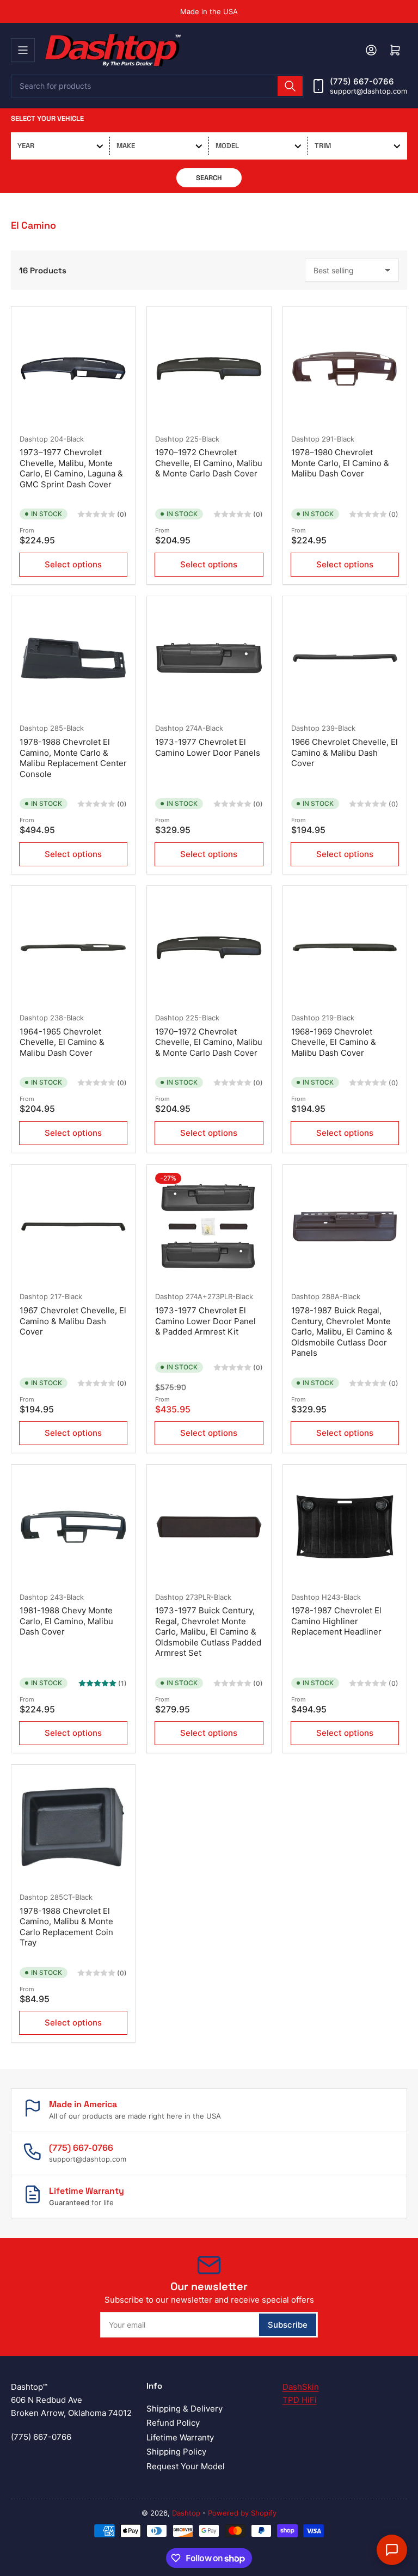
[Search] (290, 86)
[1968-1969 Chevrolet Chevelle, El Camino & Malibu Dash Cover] (345, 948)
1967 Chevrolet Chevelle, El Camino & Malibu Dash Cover (73, 1321)
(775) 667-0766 (362, 81)
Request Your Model (186, 2466)
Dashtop (34, 439)
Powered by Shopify (242, 2513)
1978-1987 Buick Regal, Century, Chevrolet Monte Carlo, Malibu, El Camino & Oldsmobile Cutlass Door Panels (342, 1332)
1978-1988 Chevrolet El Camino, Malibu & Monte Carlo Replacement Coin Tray (66, 1927)
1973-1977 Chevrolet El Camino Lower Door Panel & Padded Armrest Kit (205, 1321)
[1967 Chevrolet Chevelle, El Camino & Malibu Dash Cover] (73, 1226)
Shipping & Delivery (185, 2409)
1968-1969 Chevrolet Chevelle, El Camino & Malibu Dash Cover (334, 1042)
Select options (73, 564)
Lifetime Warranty (180, 2437)
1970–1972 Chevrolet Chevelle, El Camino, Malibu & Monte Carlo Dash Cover (209, 463)
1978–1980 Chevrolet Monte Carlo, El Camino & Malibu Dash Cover (340, 463)
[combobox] (158, 86)
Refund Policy (173, 2423)
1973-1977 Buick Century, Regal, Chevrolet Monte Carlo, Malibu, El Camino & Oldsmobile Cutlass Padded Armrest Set (208, 1632)
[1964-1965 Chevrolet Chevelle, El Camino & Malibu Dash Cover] (73, 948)
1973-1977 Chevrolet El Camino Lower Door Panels (208, 747)
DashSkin (301, 2387)
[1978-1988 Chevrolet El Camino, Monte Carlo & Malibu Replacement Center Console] (73, 658)
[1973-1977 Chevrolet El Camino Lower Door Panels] (209, 658)
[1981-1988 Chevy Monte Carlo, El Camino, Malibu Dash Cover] (73, 1526)
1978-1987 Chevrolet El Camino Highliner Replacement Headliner (336, 1621)
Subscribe (288, 2325)
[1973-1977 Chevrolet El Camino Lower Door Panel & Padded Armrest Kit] (209, 1226)
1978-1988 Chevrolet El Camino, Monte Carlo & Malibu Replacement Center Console (73, 758)
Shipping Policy (176, 2452)
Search (209, 178)
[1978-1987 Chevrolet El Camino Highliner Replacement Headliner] (345, 1526)
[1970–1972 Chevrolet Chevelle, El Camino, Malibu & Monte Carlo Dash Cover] (209, 368)
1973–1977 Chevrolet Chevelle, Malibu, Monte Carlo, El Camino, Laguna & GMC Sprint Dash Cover (71, 468)
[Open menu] (23, 50)
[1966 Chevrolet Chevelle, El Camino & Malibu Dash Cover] (345, 658)
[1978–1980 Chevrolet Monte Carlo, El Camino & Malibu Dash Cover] (345, 368)
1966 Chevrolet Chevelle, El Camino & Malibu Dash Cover (345, 752)
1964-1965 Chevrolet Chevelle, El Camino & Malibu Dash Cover (62, 1042)
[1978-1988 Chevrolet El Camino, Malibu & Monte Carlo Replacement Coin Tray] (73, 1827)
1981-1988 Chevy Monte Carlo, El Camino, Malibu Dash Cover (66, 1621)
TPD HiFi (300, 2400)
